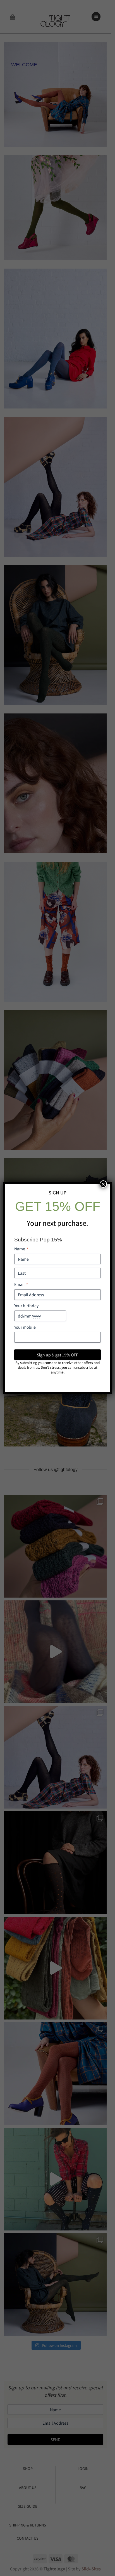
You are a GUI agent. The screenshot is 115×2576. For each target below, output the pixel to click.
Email (21, 1284)
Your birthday (26, 1305)
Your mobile (25, 1327)
